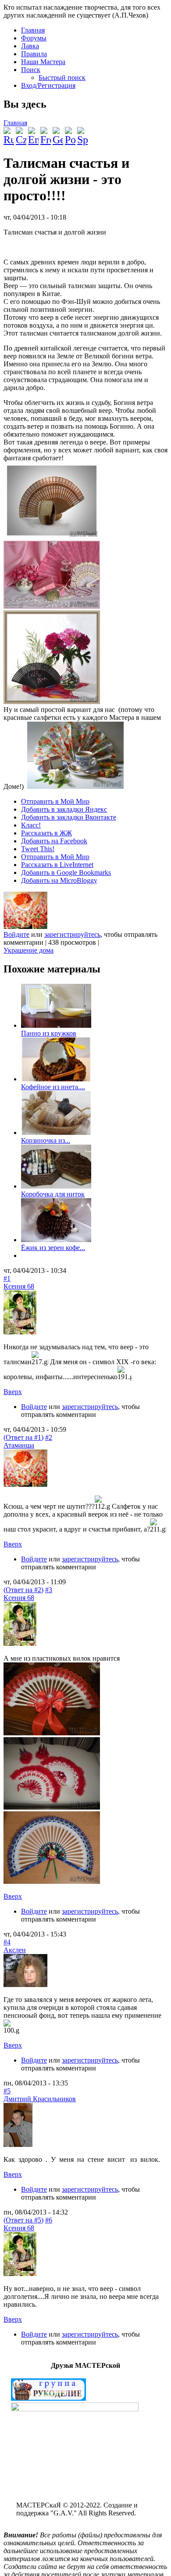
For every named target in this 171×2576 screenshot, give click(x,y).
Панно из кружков (49, 1033)
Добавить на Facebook (54, 841)
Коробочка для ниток (53, 1194)
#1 (7, 1278)
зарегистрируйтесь (72, 934)
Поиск (31, 70)
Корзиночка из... (46, 1140)
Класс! (31, 825)
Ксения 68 (19, 1286)
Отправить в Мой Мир (55, 801)
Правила (34, 54)
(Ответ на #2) (23, 1590)
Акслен (15, 1950)
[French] (46, 133)
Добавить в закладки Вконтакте (69, 817)
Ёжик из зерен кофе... (53, 1248)
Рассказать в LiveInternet (57, 865)
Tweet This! (38, 849)
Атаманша (19, 1445)
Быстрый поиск (62, 78)
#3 (49, 1590)
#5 (7, 2091)
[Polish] (70, 133)
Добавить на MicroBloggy (59, 880)
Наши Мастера (43, 62)
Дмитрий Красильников (40, 2099)
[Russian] (9, 133)
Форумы (34, 38)
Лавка (30, 46)
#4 (7, 1942)
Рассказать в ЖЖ (46, 833)
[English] (33, 133)
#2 (49, 1437)
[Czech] (21, 133)
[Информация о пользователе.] (25, 927)
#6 (49, 2220)
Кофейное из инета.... (53, 1087)
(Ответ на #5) (23, 2220)
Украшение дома (28, 950)
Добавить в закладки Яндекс (64, 809)
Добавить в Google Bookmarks (66, 873)
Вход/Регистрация (48, 85)
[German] (58, 133)
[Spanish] (82, 133)
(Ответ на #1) (23, 1437)
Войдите (16, 934)
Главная (33, 30)
